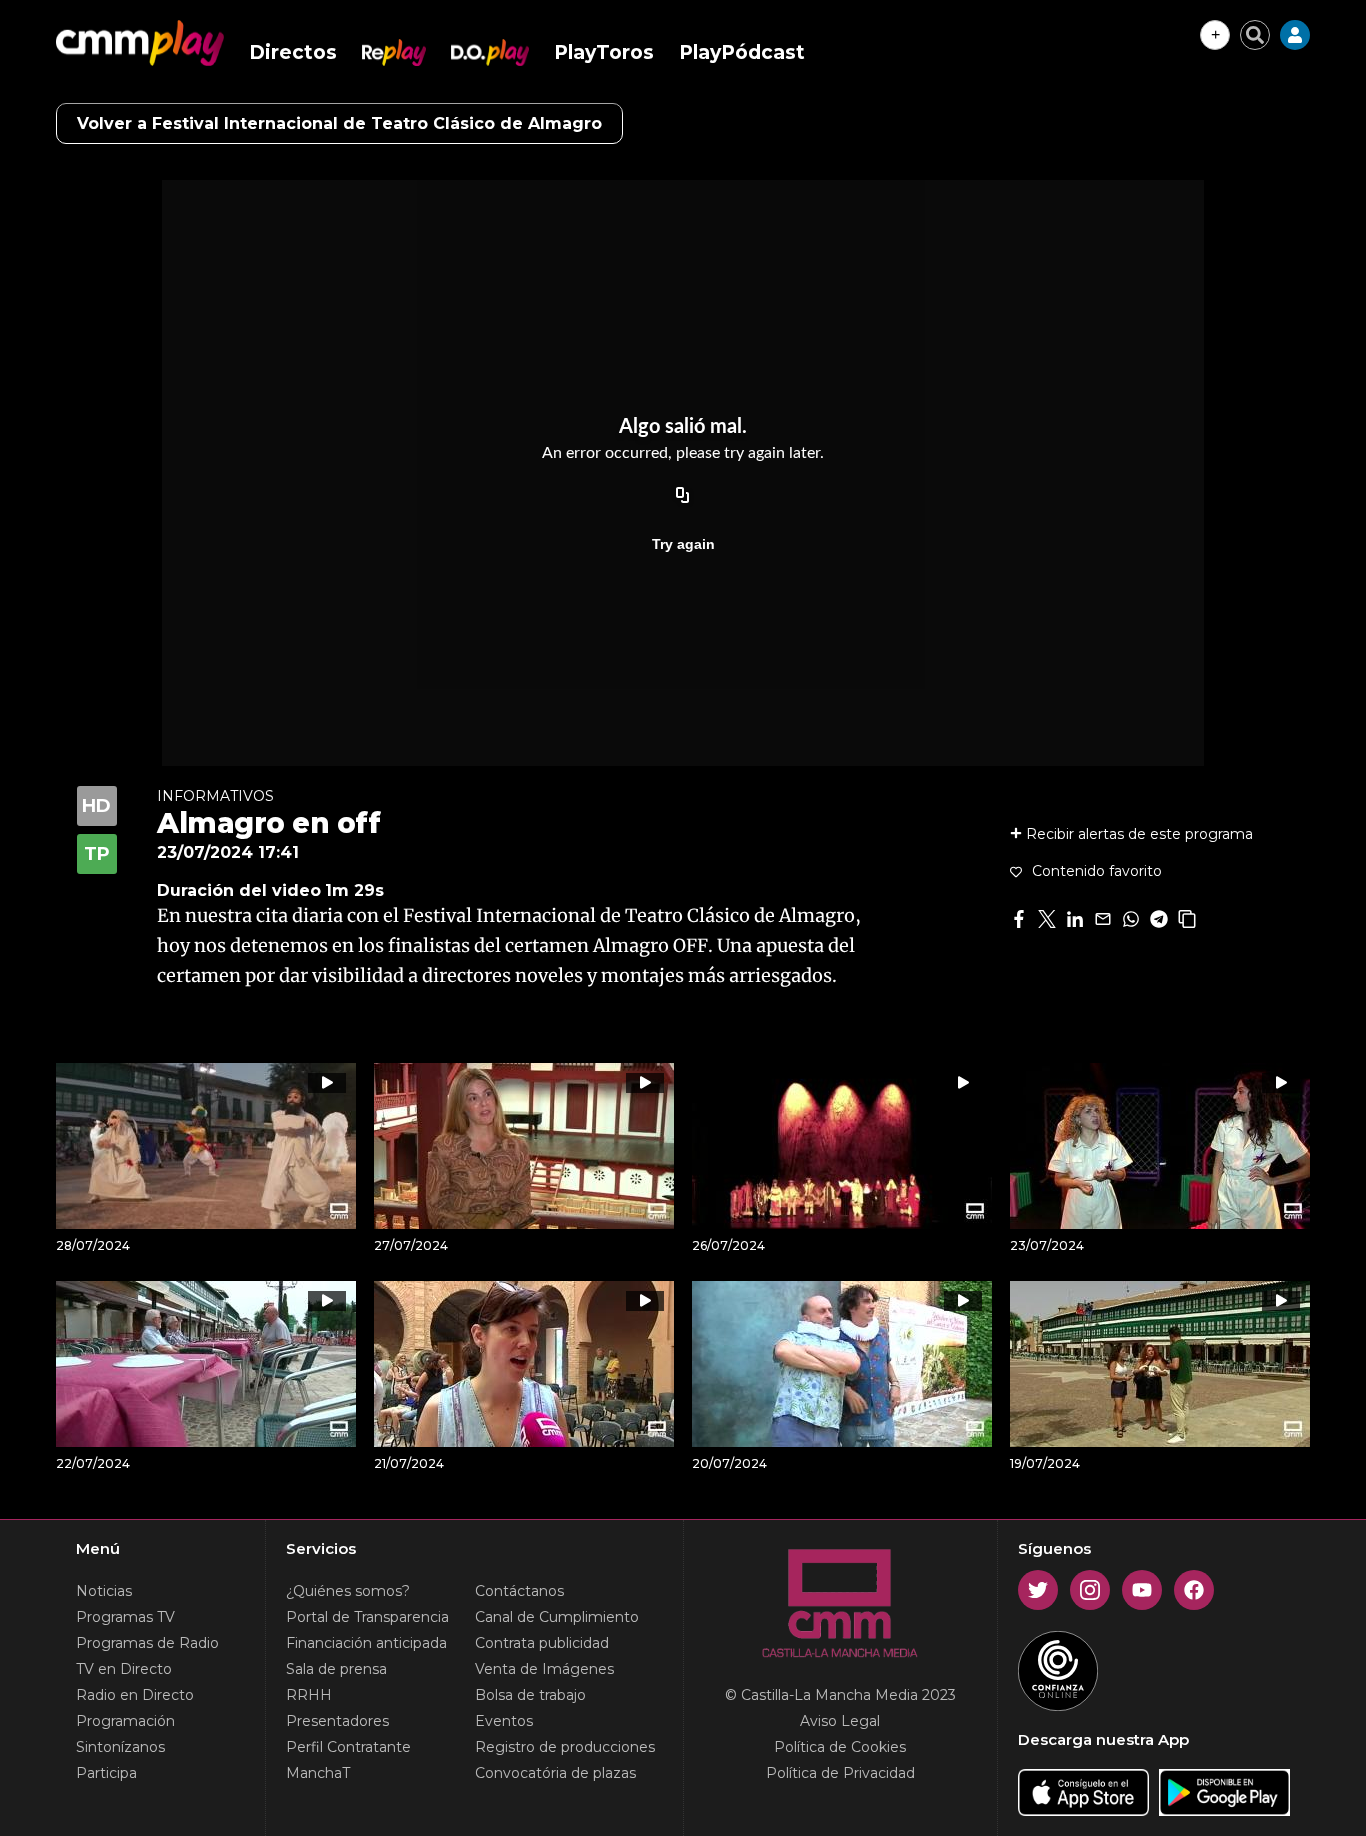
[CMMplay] (140, 43)
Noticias (104, 1591)
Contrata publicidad (542, 1643)
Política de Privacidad (840, 1773)
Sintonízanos (120, 1747)
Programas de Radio (147, 1643)
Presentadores (337, 1721)
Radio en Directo (135, 1695)
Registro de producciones (565, 1747)
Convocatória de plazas (555, 1773)
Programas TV (125, 1617)
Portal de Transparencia (367, 1617)
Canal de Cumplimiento (557, 1617)
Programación (125, 1721)
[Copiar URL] (683, 496)
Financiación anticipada (366, 1643)
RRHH (309, 1695)
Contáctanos (519, 1591)
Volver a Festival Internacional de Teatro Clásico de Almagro (339, 123)
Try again (683, 544)
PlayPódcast (742, 52)
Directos (293, 52)
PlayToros (604, 52)
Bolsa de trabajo (530, 1695)
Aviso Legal (840, 1721)
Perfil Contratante (348, 1747)
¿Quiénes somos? (348, 1591)
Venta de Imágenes (544, 1669)
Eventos (504, 1721)
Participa (106, 1773)
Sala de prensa (336, 1669)
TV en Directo (124, 1669)
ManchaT (318, 1773)
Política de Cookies (840, 1747)
